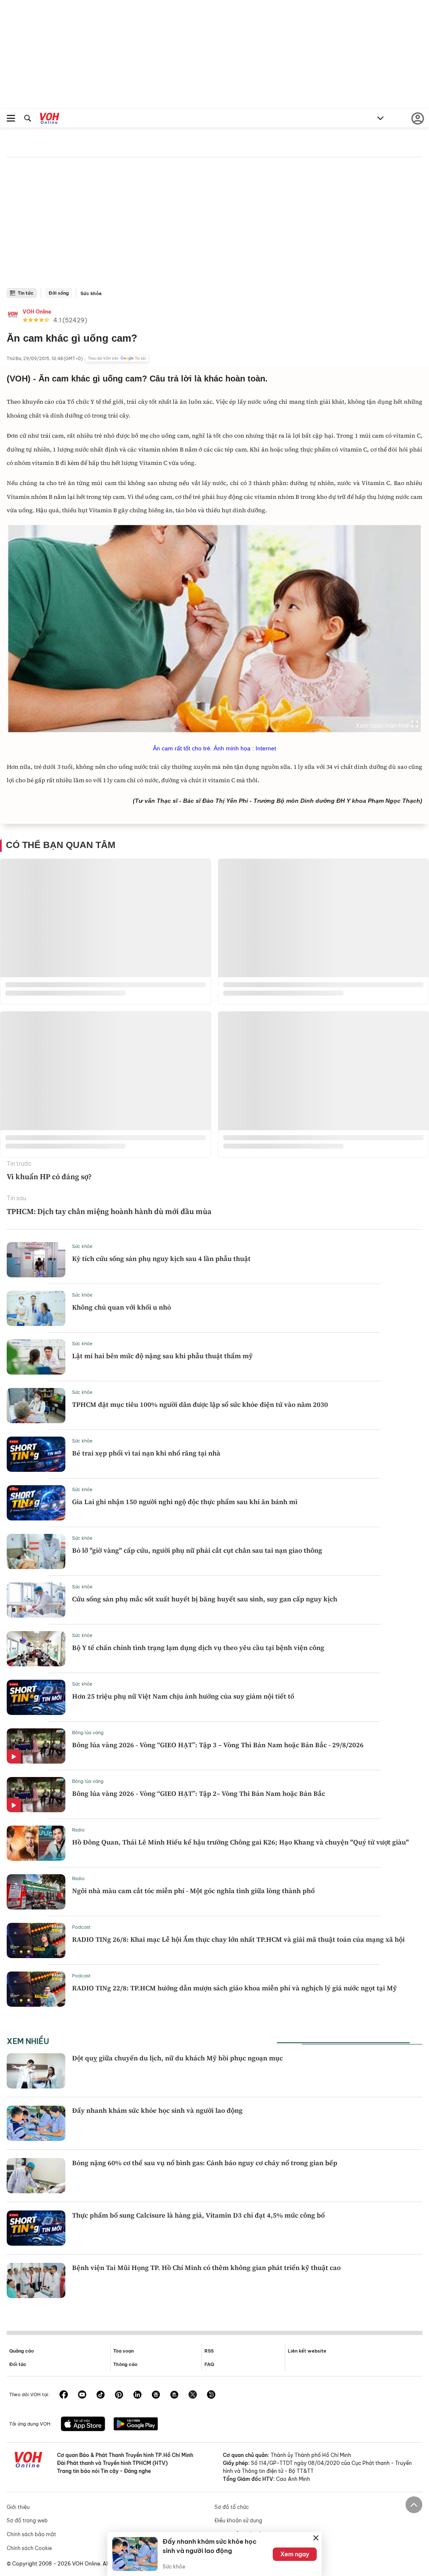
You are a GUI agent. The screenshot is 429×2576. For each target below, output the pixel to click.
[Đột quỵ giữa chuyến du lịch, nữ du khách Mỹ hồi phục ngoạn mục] (36, 2071)
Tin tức (26, 293)
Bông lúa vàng (88, 1733)
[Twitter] (193, 2395)
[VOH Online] (50, 119)
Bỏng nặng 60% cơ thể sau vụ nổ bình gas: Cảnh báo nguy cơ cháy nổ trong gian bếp (205, 2163)
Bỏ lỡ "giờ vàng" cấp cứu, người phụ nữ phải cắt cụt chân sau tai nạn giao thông (197, 1550)
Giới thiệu (18, 2507)
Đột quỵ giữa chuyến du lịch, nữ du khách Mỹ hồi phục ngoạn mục (177, 2058)
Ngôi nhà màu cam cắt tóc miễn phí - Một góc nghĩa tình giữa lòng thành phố (193, 1891)
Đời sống (59, 293)
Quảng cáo (22, 2351)
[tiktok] (101, 2395)
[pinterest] (119, 2395)
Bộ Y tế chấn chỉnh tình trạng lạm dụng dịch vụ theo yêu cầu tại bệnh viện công (198, 1647)
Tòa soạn (123, 2351)
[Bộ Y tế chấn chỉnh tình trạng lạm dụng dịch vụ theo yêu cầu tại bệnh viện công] (36, 1649)
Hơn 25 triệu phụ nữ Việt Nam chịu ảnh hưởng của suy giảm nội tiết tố (183, 1696)
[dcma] (174, 2395)
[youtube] (82, 2395)
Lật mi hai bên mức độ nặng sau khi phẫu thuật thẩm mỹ (162, 1356)
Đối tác (18, 2364)
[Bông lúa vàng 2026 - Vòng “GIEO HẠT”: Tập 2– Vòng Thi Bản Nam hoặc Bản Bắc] (36, 1795)
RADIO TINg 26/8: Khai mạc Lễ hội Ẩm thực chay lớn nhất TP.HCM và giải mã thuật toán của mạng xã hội (238, 1939)
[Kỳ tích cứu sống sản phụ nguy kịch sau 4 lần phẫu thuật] (36, 1260)
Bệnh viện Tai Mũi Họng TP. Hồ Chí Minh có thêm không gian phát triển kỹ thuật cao (206, 2267)
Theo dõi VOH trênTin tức (117, 358)
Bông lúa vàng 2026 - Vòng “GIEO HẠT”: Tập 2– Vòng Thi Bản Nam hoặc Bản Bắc (199, 1793)
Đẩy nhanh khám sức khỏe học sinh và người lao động (157, 2110)
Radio (78, 1830)
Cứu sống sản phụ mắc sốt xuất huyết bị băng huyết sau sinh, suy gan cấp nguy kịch (205, 1599)
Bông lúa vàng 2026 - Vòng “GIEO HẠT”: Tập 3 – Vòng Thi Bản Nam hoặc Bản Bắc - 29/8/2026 (218, 1745)
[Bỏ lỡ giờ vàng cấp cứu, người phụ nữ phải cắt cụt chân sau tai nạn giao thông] (36, 1551)
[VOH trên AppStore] (83, 2425)
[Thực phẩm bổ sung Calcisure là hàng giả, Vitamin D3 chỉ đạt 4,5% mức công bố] (36, 2228)
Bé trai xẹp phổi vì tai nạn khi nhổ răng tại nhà (146, 1453)
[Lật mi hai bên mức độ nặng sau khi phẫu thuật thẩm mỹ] (36, 1357)
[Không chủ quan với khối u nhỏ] (36, 1308)
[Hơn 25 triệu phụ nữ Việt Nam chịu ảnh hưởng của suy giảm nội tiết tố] (36, 1697)
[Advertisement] (214, 225)
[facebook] (64, 2395)
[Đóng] (316, 2538)
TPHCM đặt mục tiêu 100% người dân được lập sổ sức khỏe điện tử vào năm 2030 (200, 1404)
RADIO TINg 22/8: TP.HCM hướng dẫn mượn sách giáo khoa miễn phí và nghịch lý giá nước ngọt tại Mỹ (234, 1988)
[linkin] (137, 2395)
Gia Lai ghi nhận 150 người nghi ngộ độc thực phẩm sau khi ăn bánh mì (185, 1502)
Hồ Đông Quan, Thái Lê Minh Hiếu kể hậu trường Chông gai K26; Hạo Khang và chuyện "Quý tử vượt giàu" (240, 1842)
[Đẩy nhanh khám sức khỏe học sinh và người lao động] (36, 2123)
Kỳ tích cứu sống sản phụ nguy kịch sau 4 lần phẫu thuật (161, 1258)
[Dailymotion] (211, 2395)
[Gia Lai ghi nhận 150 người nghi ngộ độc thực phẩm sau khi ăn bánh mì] (36, 1503)
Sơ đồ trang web (27, 2520)
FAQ (209, 2364)
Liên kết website (307, 2351)
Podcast (81, 1927)
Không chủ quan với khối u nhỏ (121, 1307)
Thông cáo (125, 2364)
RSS (209, 2351)
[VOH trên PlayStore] (136, 2425)
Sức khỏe (91, 293)
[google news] (156, 2395)
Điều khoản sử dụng (238, 2520)
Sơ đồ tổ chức (232, 2507)
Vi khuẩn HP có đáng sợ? (49, 1176)
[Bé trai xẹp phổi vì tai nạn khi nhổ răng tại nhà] (36, 1454)
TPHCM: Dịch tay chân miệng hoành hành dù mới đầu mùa (109, 1211)
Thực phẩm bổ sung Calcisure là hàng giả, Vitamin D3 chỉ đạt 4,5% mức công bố (198, 2215)
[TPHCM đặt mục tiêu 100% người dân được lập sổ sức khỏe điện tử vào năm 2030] (36, 1406)
